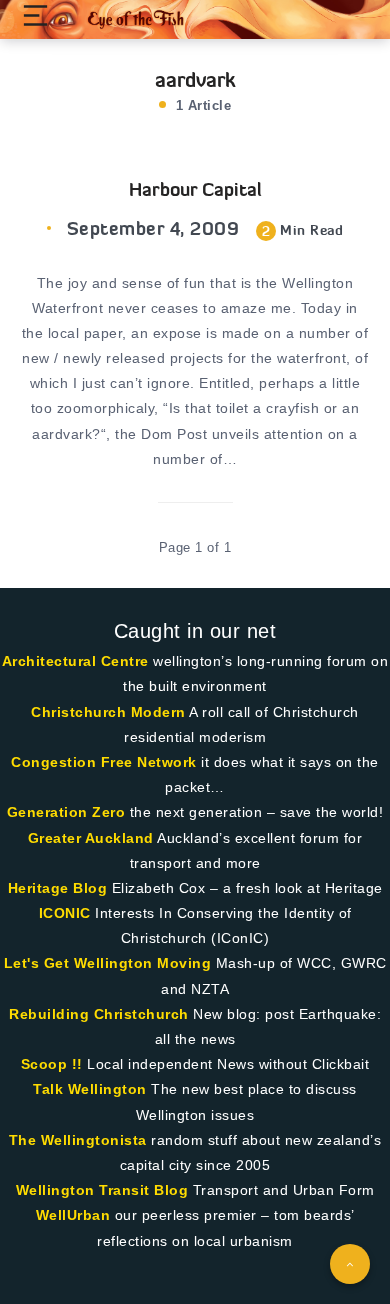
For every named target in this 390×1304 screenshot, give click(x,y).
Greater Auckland (91, 838)
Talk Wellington (90, 1089)
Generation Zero (66, 812)
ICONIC (65, 913)
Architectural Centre (75, 661)
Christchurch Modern (108, 712)
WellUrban (73, 1215)
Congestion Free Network (104, 762)
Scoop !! (52, 1064)
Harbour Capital (195, 189)
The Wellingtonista (78, 1140)
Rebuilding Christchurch (99, 1014)
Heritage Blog (58, 888)
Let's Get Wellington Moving (108, 963)
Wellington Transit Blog (102, 1190)
